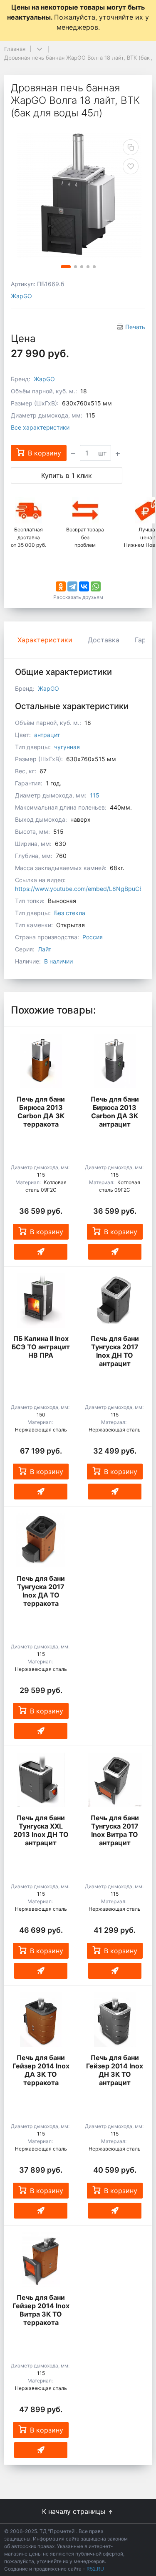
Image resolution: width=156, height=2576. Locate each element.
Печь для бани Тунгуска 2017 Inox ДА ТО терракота (41, 1591)
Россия (93, 937)
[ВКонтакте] (84, 586)
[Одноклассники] (61, 586)
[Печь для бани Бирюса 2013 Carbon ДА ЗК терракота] (41, 1061)
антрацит (47, 735)
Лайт (45, 949)
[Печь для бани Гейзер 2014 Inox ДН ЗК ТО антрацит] (115, 2020)
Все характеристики (40, 427)
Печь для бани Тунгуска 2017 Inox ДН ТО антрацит (115, 1351)
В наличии (58, 961)
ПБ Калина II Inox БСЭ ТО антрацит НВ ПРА (41, 1347)
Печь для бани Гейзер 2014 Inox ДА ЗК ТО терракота (41, 2070)
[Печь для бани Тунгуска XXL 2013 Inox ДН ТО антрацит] (41, 1780)
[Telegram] (72, 586)
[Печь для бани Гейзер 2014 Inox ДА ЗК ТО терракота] (41, 2020)
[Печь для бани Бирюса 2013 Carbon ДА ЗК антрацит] (115, 1061)
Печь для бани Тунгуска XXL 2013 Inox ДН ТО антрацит (41, 1830)
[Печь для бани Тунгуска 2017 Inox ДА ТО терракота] (41, 1540)
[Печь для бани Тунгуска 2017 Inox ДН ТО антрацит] (115, 1301)
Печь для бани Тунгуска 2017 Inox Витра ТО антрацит (115, 1830)
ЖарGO (21, 296)
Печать (135, 327)
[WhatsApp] (96, 586)
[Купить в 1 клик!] (41, 1252)
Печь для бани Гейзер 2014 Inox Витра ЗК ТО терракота (41, 2310)
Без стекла (70, 913)
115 (95, 795)
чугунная (67, 747)
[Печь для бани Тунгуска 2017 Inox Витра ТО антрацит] (115, 1780)
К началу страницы (75, 2511)
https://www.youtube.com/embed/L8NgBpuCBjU (82, 889)
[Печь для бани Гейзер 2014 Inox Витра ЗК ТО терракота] (41, 2259)
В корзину (47, 1232)
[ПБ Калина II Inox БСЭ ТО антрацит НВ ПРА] (41, 1301)
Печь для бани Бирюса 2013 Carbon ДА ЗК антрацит (115, 1112)
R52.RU (95, 2569)
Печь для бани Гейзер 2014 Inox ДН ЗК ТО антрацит (115, 2070)
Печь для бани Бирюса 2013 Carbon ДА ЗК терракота (41, 1112)
